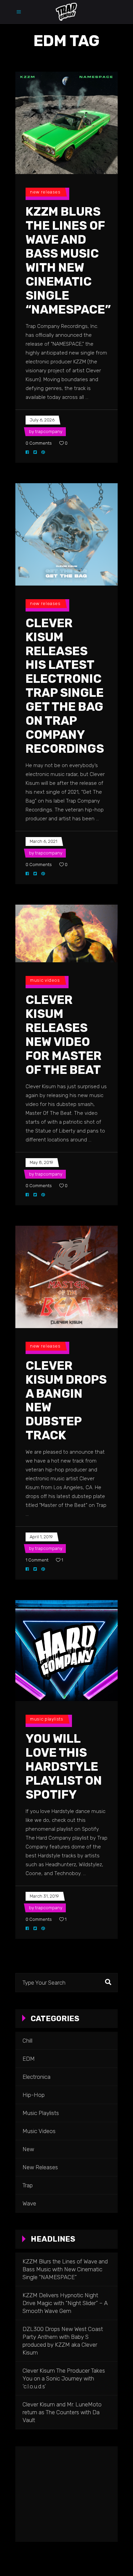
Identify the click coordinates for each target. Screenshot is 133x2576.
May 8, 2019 (41, 1162)
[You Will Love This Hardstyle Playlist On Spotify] (66, 1650)
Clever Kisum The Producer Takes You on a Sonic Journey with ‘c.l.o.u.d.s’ (64, 2378)
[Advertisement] (66, 2494)
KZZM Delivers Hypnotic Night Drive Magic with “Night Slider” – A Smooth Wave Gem (65, 2303)
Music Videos (45, 980)
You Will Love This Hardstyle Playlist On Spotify (64, 1767)
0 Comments (39, 443)
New (28, 2149)
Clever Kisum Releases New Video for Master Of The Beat (64, 1035)
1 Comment (37, 1560)
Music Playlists (47, 1719)
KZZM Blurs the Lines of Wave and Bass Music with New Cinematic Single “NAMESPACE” (68, 261)
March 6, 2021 (43, 841)
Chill (27, 2041)
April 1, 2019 (41, 1537)
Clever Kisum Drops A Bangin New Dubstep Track (66, 1401)
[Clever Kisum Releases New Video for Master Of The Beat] (66, 933)
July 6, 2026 (42, 420)
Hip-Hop (34, 2095)
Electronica (36, 2077)
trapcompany (49, 431)
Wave (29, 2203)
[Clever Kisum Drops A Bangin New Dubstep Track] (66, 1277)
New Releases (45, 192)
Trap (28, 2185)
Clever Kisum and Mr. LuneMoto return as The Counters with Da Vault (62, 2412)
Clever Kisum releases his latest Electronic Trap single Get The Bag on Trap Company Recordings (65, 686)
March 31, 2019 (44, 1896)
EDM (29, 2059)
